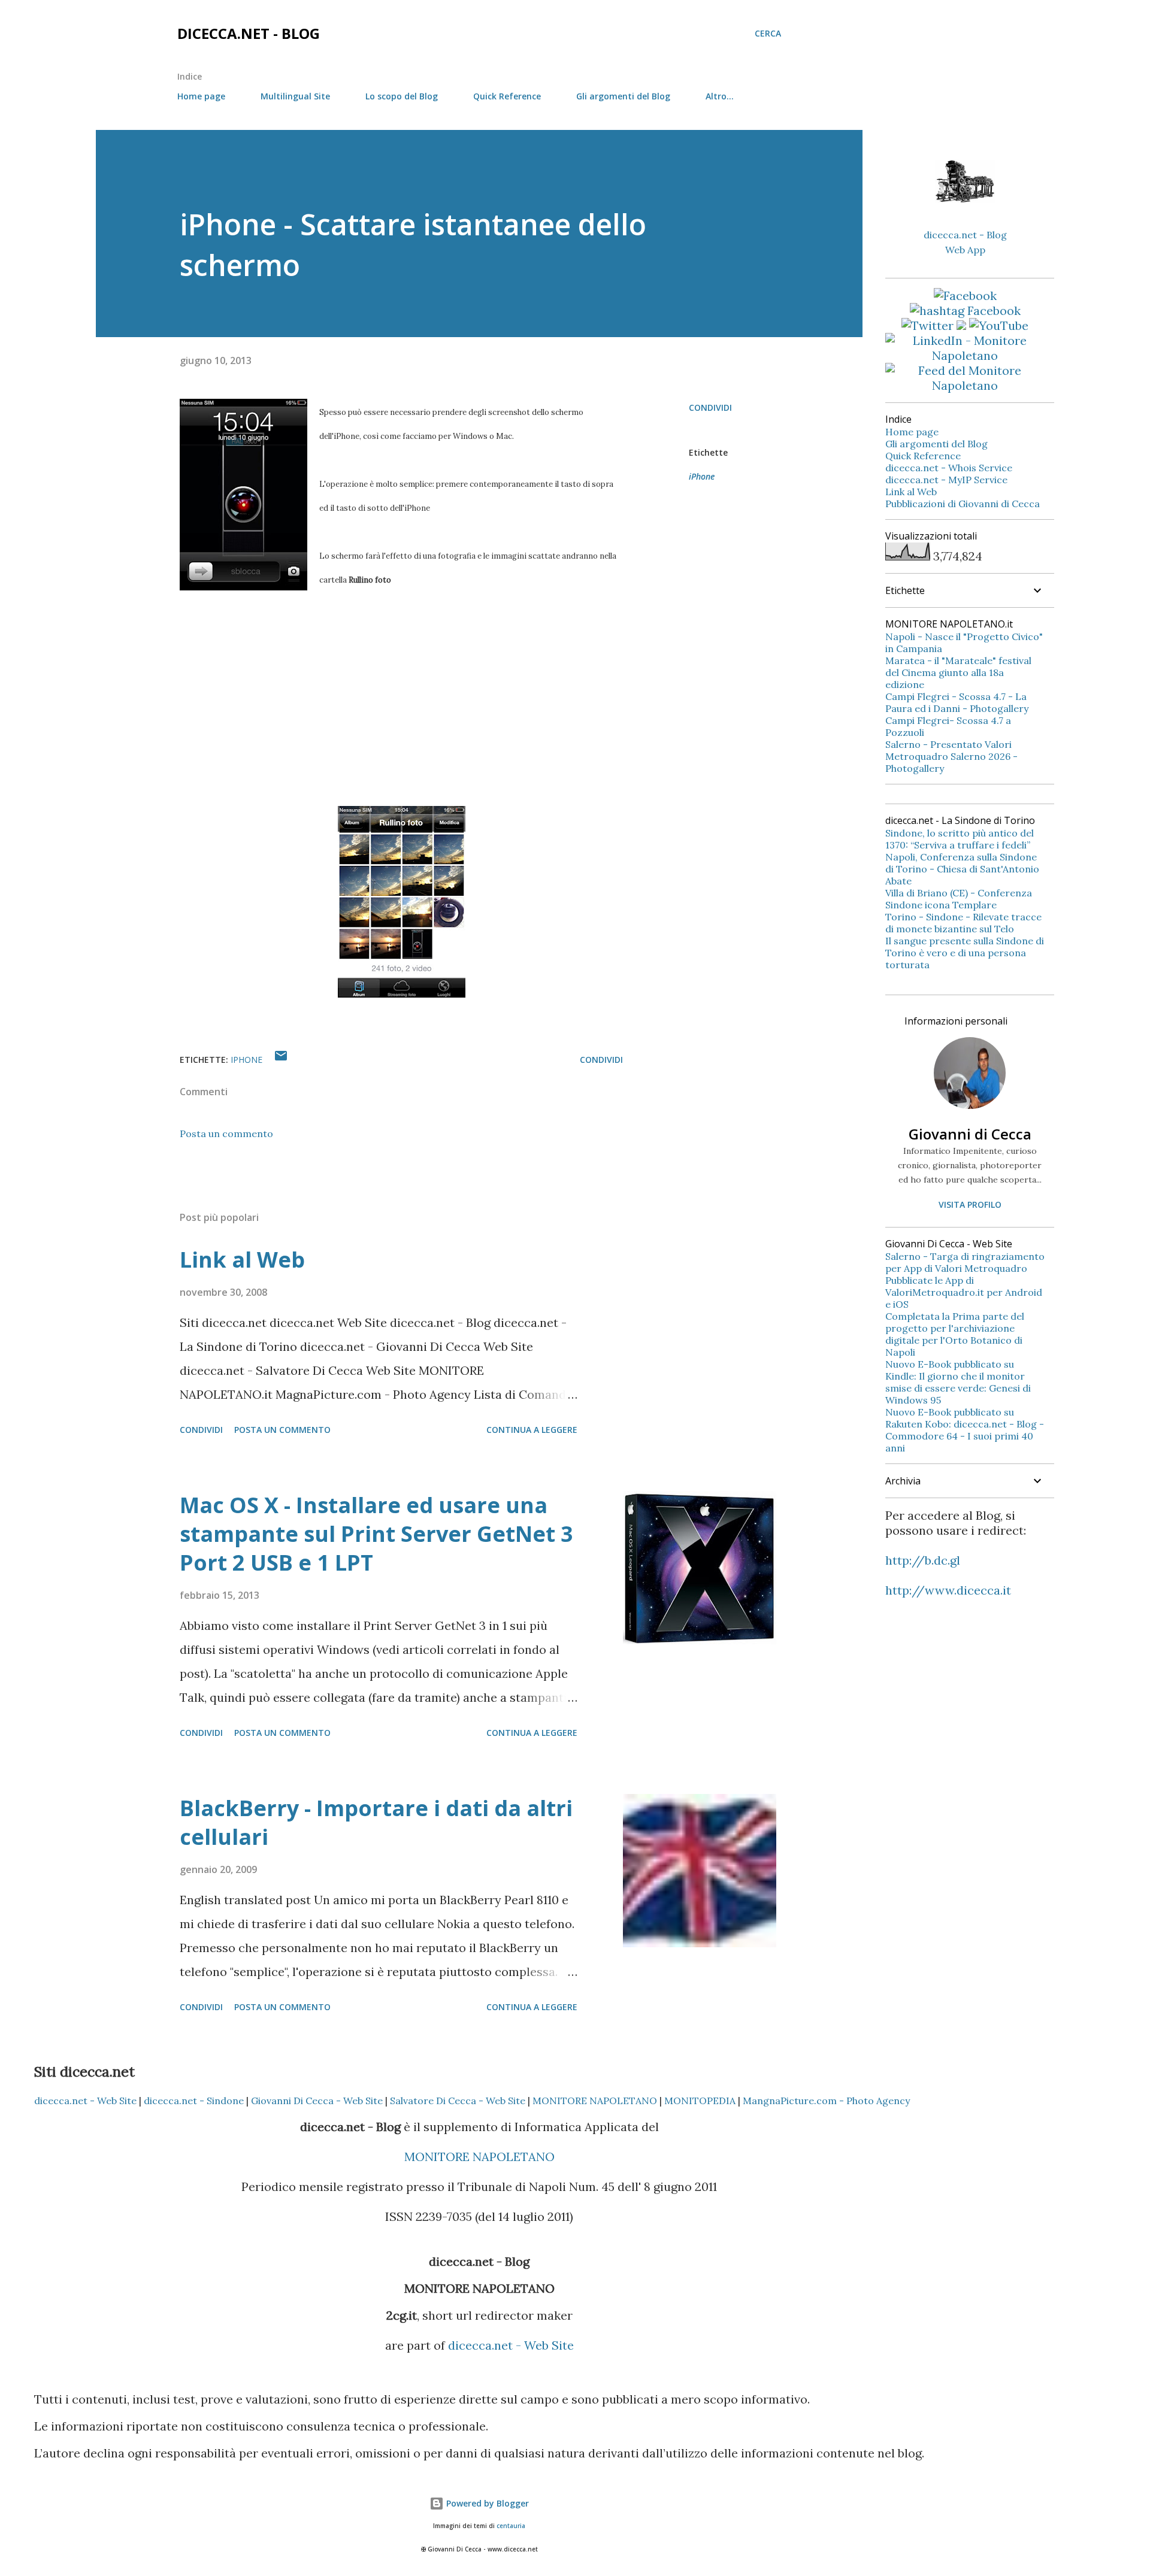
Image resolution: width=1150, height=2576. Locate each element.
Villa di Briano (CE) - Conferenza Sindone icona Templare (959, 899)
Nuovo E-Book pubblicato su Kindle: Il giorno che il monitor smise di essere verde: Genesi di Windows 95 (958, 1382)
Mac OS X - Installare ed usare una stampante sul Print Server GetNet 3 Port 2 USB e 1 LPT (376, 1534)
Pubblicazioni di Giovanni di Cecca (963, 504)
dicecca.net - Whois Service (949, 468)
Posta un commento (226, 1134)
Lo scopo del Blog (402, 96)
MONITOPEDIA (700, 2101)
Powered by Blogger (486, 2503)
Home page (201, 96)
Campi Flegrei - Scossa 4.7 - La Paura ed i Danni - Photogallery (957, 702)
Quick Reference (507, 96)
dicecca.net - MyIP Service (946, 480)
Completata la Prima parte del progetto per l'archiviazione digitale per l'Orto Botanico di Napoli (955, 1334)
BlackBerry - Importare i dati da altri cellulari (376, 1822)
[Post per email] (281, 1060)
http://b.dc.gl (923, 1560)
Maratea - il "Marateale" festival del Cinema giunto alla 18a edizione (958, 672)
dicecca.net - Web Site (85, 2101)
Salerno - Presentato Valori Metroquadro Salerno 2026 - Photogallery (951, 756)
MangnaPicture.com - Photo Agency (826, 2101)
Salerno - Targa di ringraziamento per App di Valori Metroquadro (965, 1262)
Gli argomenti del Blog (623, 96)
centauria (511, 2526)
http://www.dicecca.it (948, 1590)
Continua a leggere (532, 1430)
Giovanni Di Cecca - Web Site (317, 2101)
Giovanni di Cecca (970, 1134)
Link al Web (242, 1260)
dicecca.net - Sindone (194, 2101)
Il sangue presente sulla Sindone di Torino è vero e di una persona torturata (965, 953)
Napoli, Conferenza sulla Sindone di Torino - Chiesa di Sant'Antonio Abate (962, 869)
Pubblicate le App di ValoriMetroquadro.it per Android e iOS (964, 1292)
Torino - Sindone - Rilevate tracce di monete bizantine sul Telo (963, 923)
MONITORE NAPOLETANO (595, 2101)
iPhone (702, 476)
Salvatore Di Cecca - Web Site (458, 2101)
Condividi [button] (710, 407)
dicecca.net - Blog (249, 33)
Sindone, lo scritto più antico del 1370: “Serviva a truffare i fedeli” (960, 839)
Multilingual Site (295, 96)
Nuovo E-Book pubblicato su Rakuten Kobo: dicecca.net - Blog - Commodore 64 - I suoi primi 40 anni (965, 1430)
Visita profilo (970, 1204)
